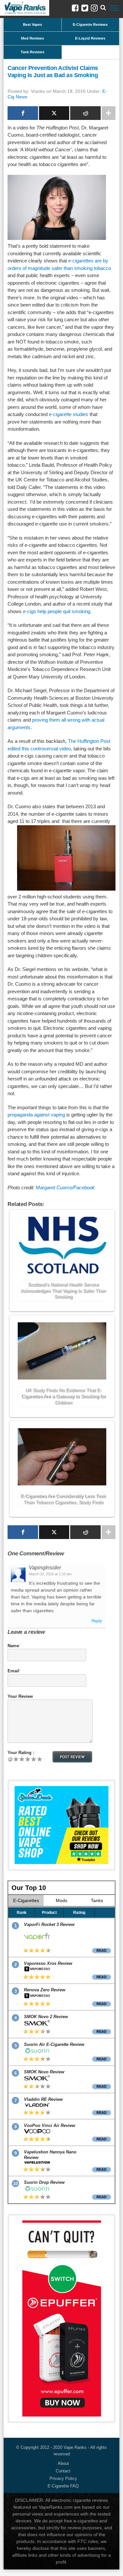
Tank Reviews (32, 52)
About (63, 2463)
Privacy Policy (63, 2478)
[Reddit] (85, 113)
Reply (97, 1621)
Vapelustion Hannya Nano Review (50, 2155)
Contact (63, 2471)
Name (13, 1646)
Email (13, 1671)
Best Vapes (32, 25)
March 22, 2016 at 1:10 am (50, 1574)
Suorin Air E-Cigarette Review (54, 2044)
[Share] (23, 113)
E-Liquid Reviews (90, 38)
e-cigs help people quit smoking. (57, 611)
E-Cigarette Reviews (90, 25)
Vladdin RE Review (43, 2099)
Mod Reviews (32, 38)
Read (102, 1950)
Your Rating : (21, 1753)
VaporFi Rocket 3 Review (49, 1924)
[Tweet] (54, 113)
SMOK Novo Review (44, 2072)
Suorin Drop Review (44, 2182)
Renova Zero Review (45, 1990)
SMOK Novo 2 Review (46, 2017)
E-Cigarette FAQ (63, 2486)
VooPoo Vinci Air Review (50, 2125)
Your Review (20, 1696)
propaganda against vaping (36, 1115)
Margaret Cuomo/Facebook (65, 1188)
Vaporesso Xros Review (48, 1963)
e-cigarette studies (69, 414)
